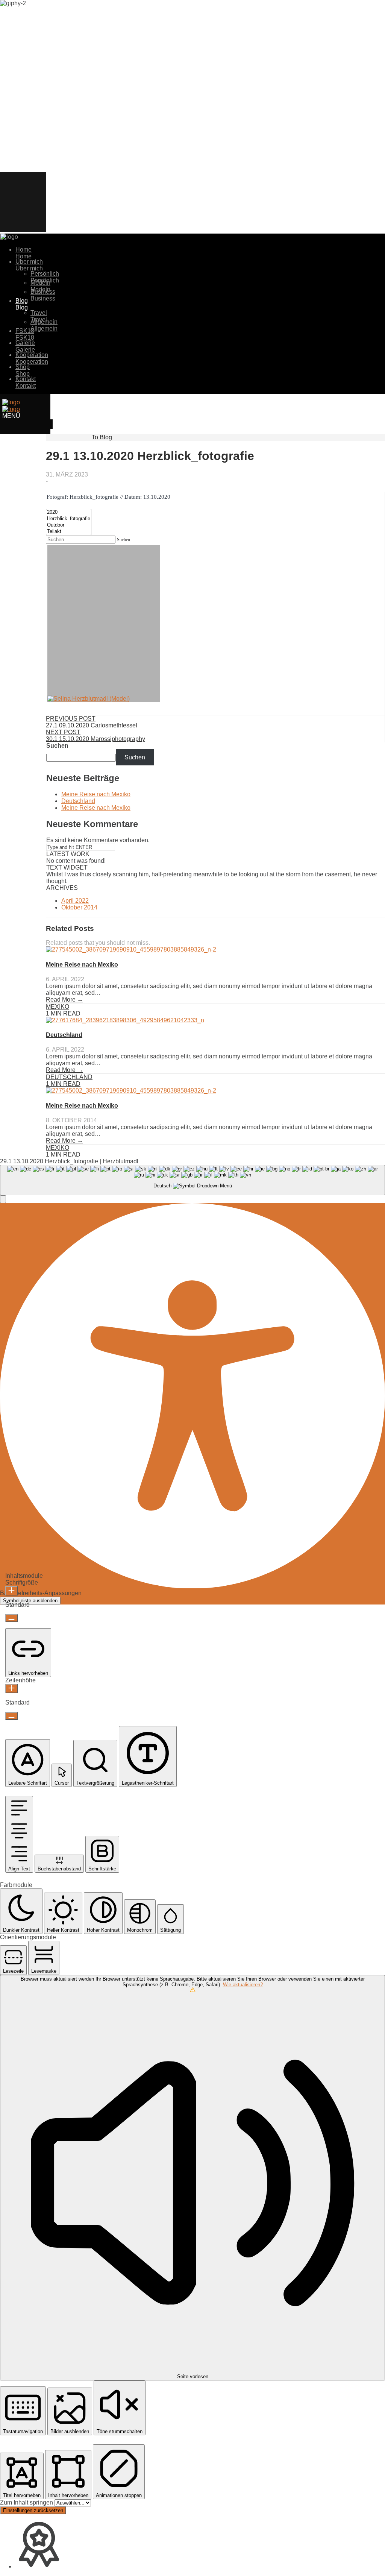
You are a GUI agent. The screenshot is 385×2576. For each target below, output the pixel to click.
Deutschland (78, 801)
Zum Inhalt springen (27, 2502)
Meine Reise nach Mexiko (96, 794)
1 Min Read (63, 1013)
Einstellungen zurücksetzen (33, 2510)
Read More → (64, 1000)
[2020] (69, 512)
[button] (3, 1199)
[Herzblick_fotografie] (69, 519)
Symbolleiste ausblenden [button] (30, 1601)
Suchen (57, 746)
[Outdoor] (69, 525)
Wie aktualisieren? (243, 1985)
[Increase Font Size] (11, 1591)
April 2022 (75, 901)
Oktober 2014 (79, 907)
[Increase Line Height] (11, 1689)
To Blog (102, 437)
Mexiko (58, 1007)
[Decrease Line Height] (11, 1716)
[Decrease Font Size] (11, 1618)
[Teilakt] (69, 532)
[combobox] (192, 1180)
